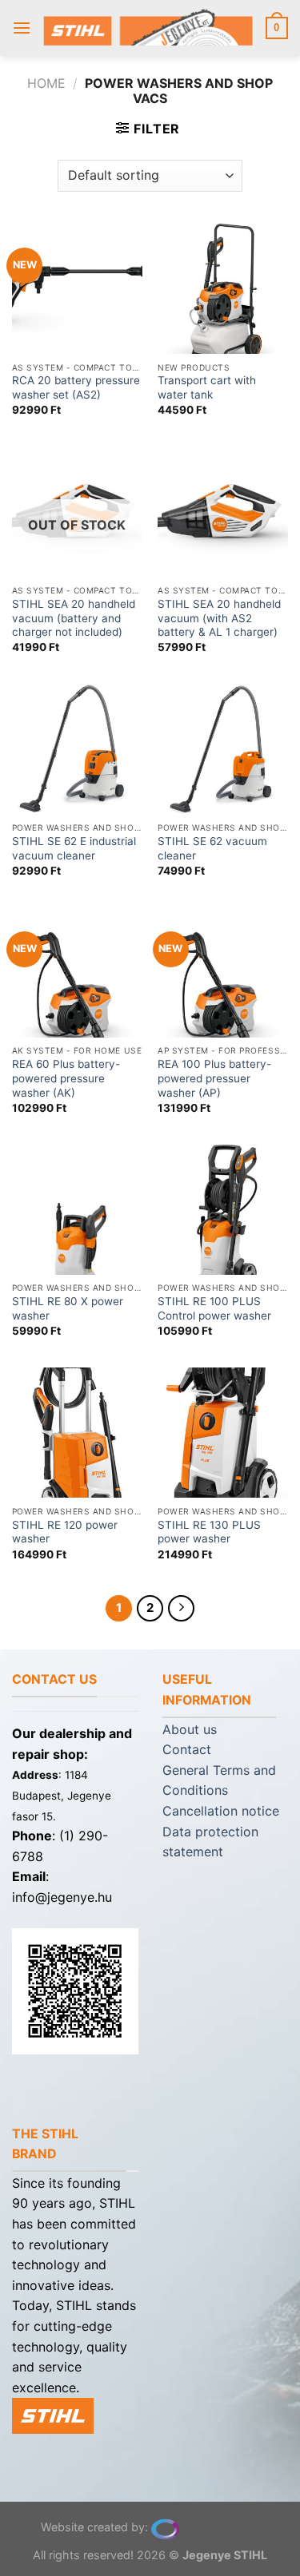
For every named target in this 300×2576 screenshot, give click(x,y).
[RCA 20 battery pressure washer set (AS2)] (77, 289)
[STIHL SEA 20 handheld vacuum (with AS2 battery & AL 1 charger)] (223, 512)
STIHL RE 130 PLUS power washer (209, 1532)
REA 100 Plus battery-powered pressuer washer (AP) (214, 1078)
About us (190, 1729)
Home (46, 83)
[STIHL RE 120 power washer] (77, 1433)
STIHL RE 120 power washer (65, 1532)
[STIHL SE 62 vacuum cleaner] (223, 750)
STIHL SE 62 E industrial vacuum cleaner (74, 848)
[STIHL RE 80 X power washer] (77, 1210)
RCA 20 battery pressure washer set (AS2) (76, 387)
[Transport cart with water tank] (223, 289)
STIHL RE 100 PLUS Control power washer (214, 1308)
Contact (187, 1749)
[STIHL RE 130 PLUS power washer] (223, 1433)
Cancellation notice (221, 1811)
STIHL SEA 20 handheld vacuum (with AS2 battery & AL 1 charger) (219, 618)
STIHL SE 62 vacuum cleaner (212, 848)
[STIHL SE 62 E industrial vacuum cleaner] (77, 750)
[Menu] (22, 28)
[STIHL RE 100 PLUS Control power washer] (223, 1210)
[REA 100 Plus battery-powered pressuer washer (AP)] (223, 972)
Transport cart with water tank (207, 387)
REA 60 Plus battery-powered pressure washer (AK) (66, 1078)
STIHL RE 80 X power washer (68, 1308)
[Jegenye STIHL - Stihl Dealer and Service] (148, 28)
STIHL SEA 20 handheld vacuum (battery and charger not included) (74, 618)
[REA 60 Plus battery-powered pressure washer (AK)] (77, 972)
